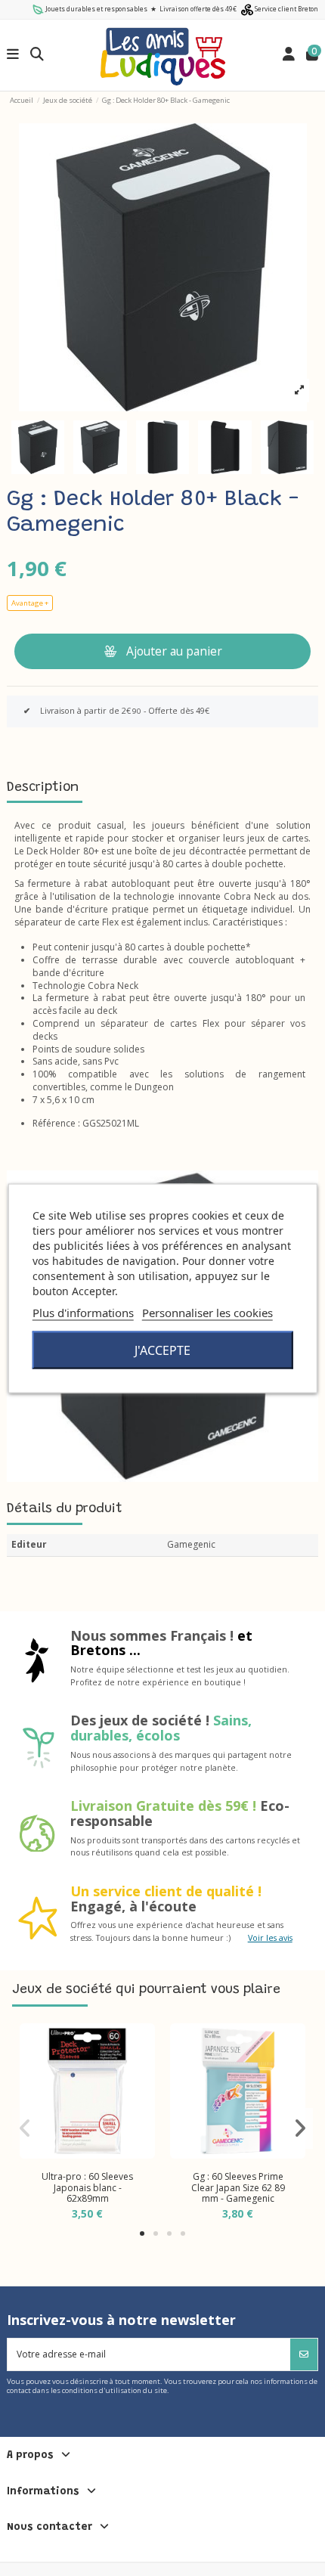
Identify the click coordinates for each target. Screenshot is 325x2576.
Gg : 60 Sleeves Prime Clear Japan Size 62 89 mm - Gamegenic (238, 2187)
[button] (142, 2233)
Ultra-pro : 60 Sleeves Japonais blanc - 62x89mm (87, 2187)
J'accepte (162, 1350)
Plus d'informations (83, 1312)
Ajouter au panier (174, 651)
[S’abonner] (304, 2354)
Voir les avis (270, 1937)
